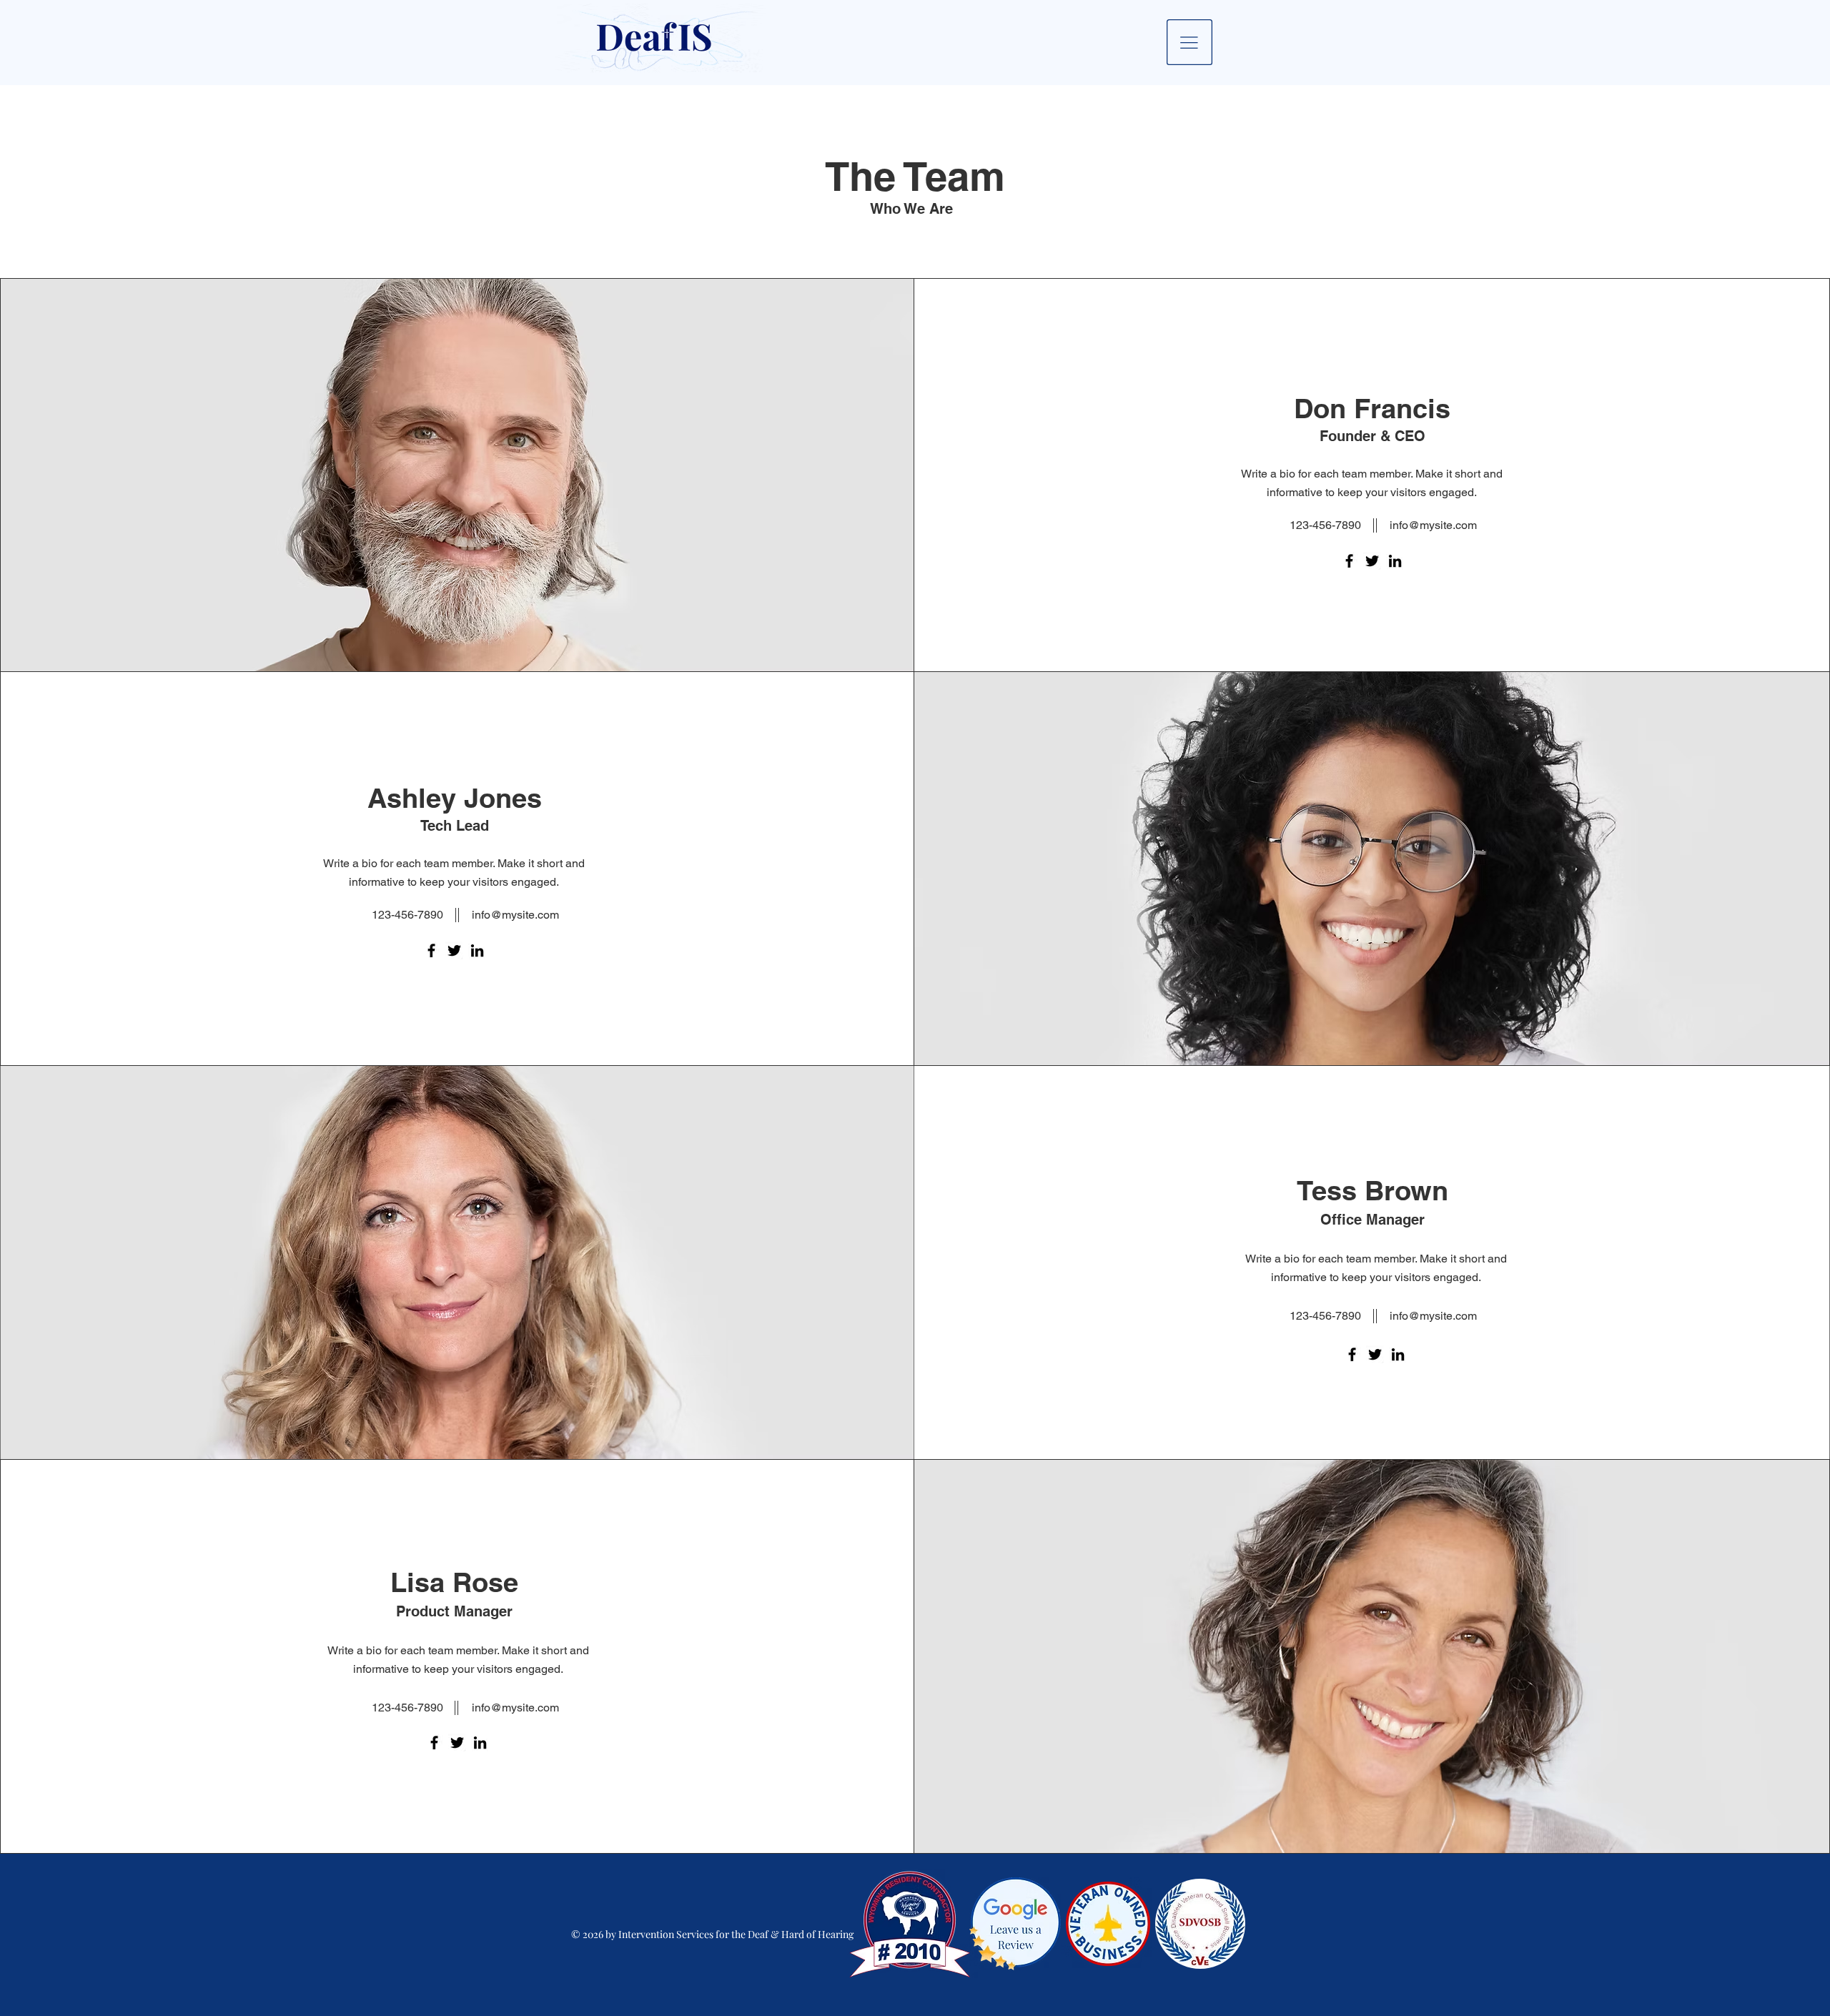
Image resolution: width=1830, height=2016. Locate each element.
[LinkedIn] (1395, 561)
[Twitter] (1372, 561)
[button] (1189, 42)
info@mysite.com (1433, 525)
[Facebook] (1349, 561)
